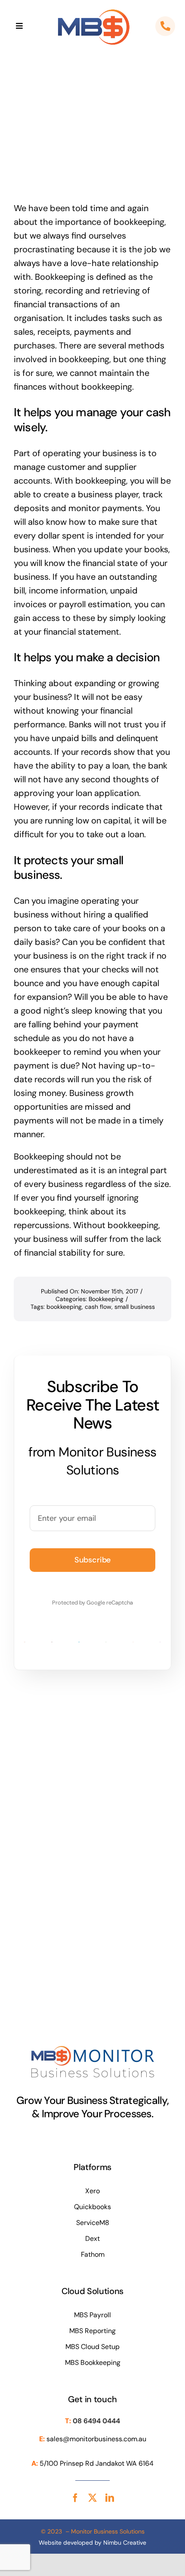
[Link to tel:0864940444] (165, 26)
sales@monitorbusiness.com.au (96, 2439)
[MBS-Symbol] (94, 10)
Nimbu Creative (125, 2543)
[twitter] (92, 2498)
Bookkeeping (106, 1299)
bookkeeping (64, 1307)
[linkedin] (110, 2498)
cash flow (98, 1307)
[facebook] (75, 2498)
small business (135, 1307)
